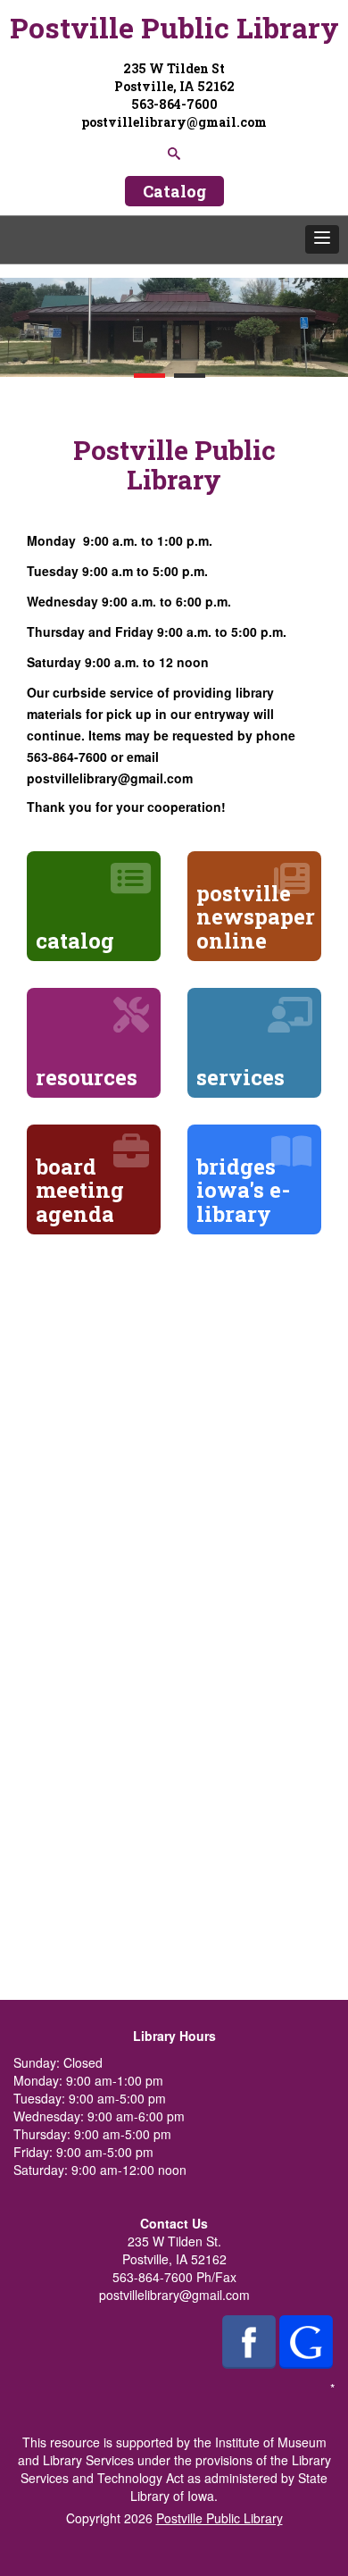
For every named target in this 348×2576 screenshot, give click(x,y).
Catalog (174, 191)
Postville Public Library (174, 27)
